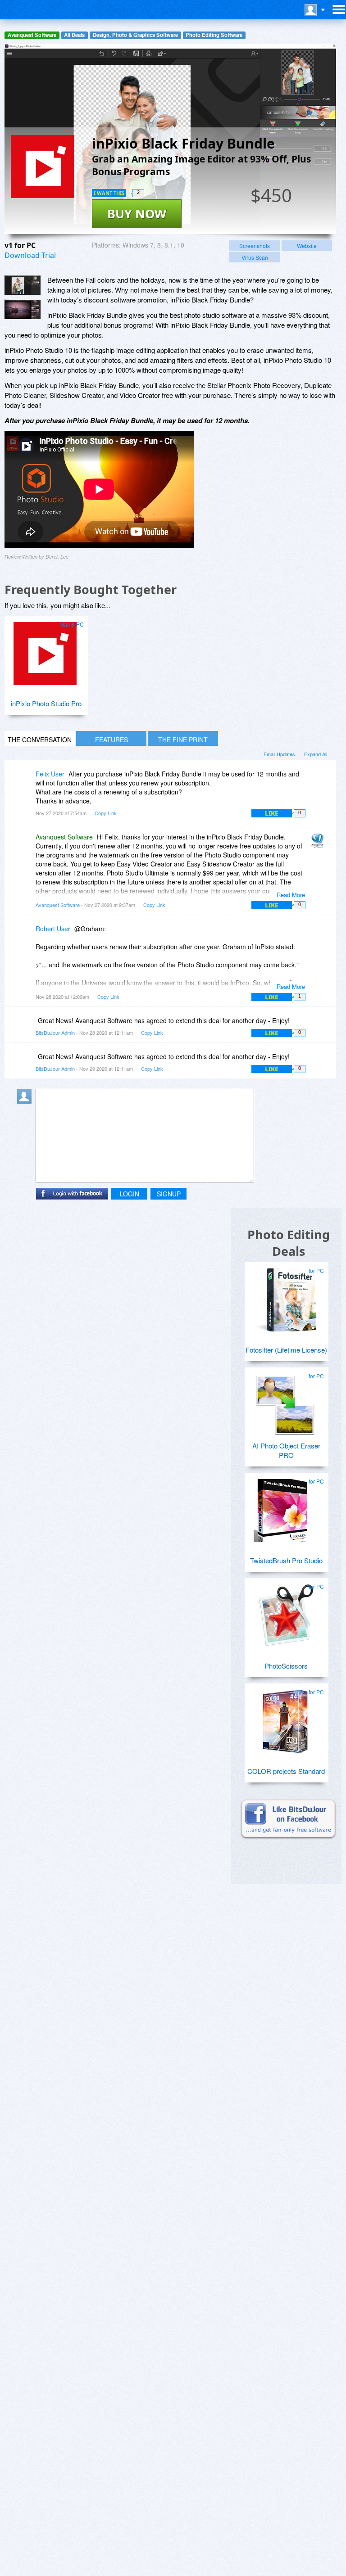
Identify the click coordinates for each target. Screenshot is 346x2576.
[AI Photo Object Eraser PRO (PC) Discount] (285, 1402)
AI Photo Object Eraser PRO (286, 1450)
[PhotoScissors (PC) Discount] (285, 1612)
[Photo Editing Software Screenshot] (23, 309)
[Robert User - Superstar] (26, 935)
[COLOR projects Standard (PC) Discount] (285, 1718)
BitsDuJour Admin (55, 1033)
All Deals (74, 35)
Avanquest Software (32, 35)
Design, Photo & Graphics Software (135, 35)
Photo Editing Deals (289, 1243)
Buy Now (137, 214)
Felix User (50, 774)
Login (130, 1194)
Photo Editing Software (214, 35)
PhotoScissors (286, 1666)
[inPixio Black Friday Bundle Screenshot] (23, 285)
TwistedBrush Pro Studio (286, 1560)
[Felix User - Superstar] (26, 780)
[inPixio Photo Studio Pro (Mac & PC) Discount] (45, 650)
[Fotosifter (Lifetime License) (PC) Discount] (285, 1296)
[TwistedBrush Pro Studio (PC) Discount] (285, 1507)
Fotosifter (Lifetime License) (286, 1350)
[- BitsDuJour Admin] (319, 1027)
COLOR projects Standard (286, 1771)
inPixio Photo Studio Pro (46, 703)
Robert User (53, 929)
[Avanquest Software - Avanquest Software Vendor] (319, 843)
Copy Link (106, 813)
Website (307, 246)
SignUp (169, 1194)
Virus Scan (255, 257)
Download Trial (30, 255)
